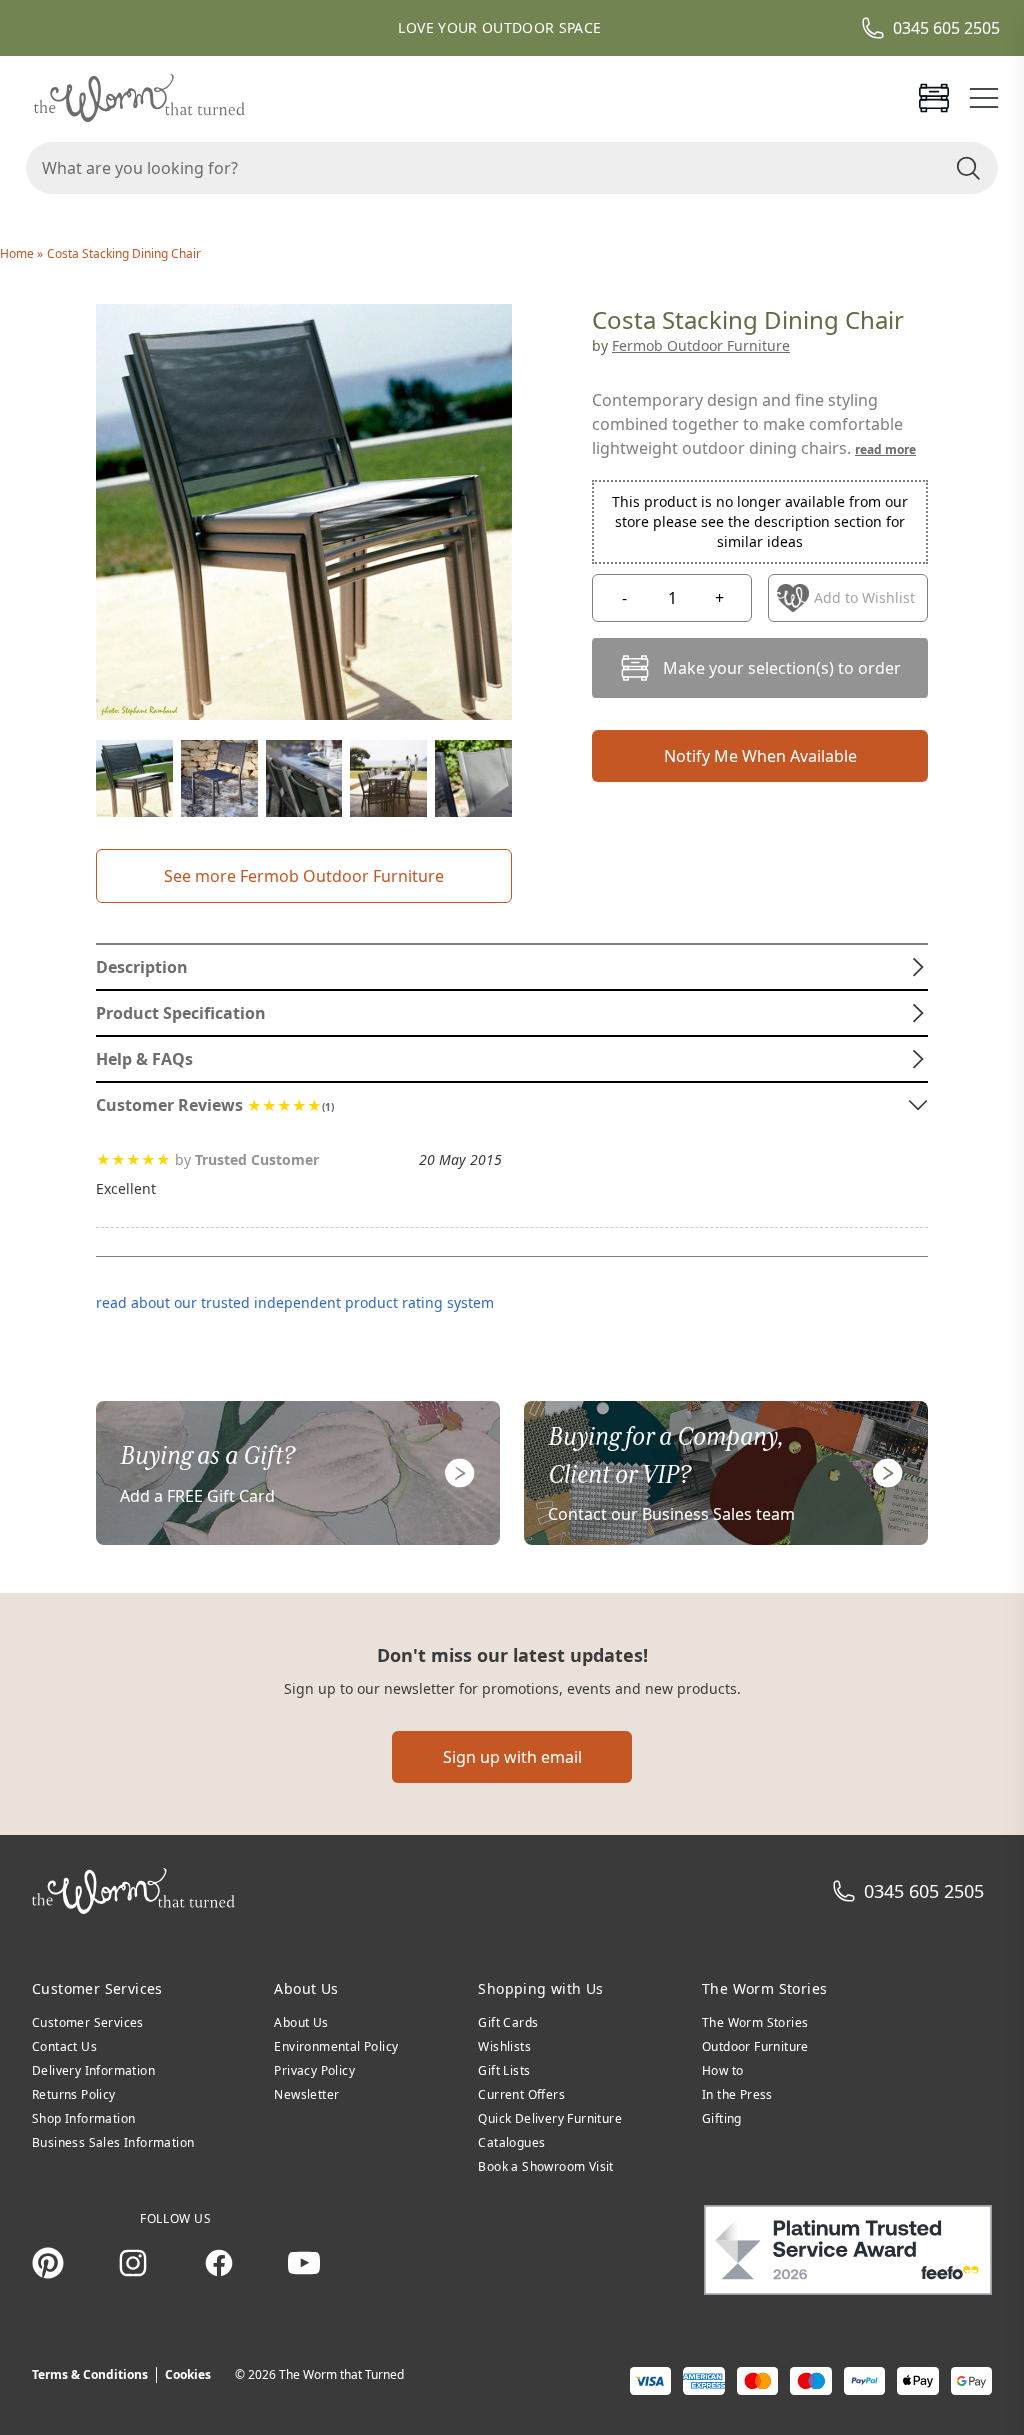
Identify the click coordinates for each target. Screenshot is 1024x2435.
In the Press (737, 2094)
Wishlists (504, 2046)
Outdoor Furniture (755, 2046)
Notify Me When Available (760, 756)
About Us (301, 2022)
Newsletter (306, 2094)
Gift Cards (508, 2022)
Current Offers (521, 2094)
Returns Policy (74, 2094)
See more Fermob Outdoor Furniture (304, 876)
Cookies (188, 2374)
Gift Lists (504, 2070)
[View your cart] (934, 98)
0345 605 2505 (946, 28)
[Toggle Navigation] (984, 98)
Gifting (722, 2118)
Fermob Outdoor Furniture (701, 345)
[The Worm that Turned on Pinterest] (48, 2263)
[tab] (512, 967)
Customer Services (88, 2022)
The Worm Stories (755, 2022)
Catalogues (511, 2142)
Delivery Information (93, 2070)
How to (722, 2070)
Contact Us (64, 2046)
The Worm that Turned (341, 2374)
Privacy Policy (314, 2070)
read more (885, 449)
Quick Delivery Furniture (550, 2118)
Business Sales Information (113, 2142)
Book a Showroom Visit (545, 2166)
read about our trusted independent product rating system (295, 1302)
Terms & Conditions (90, 2374)
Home (18, 253)
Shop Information (83, 2118)
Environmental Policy (336, 2046)
